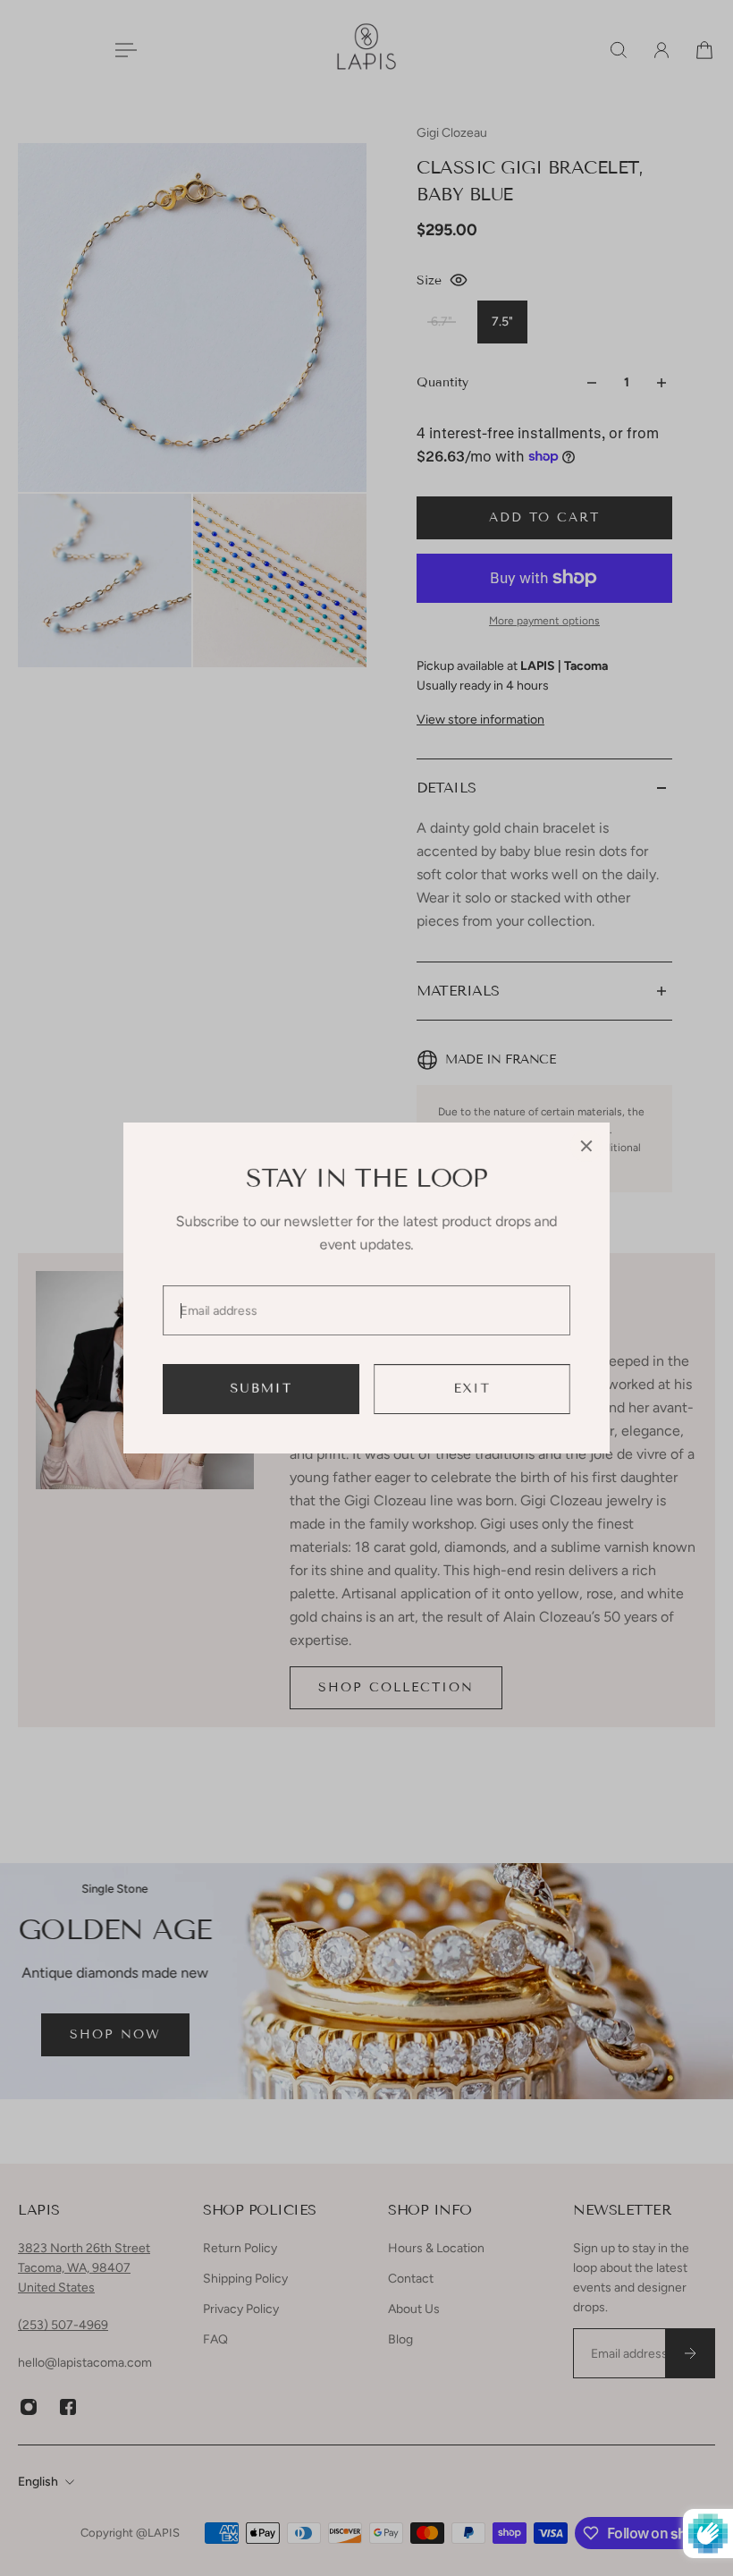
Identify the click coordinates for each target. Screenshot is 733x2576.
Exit (472, 1389)
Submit (261, 1389)
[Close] (586, 1146)
